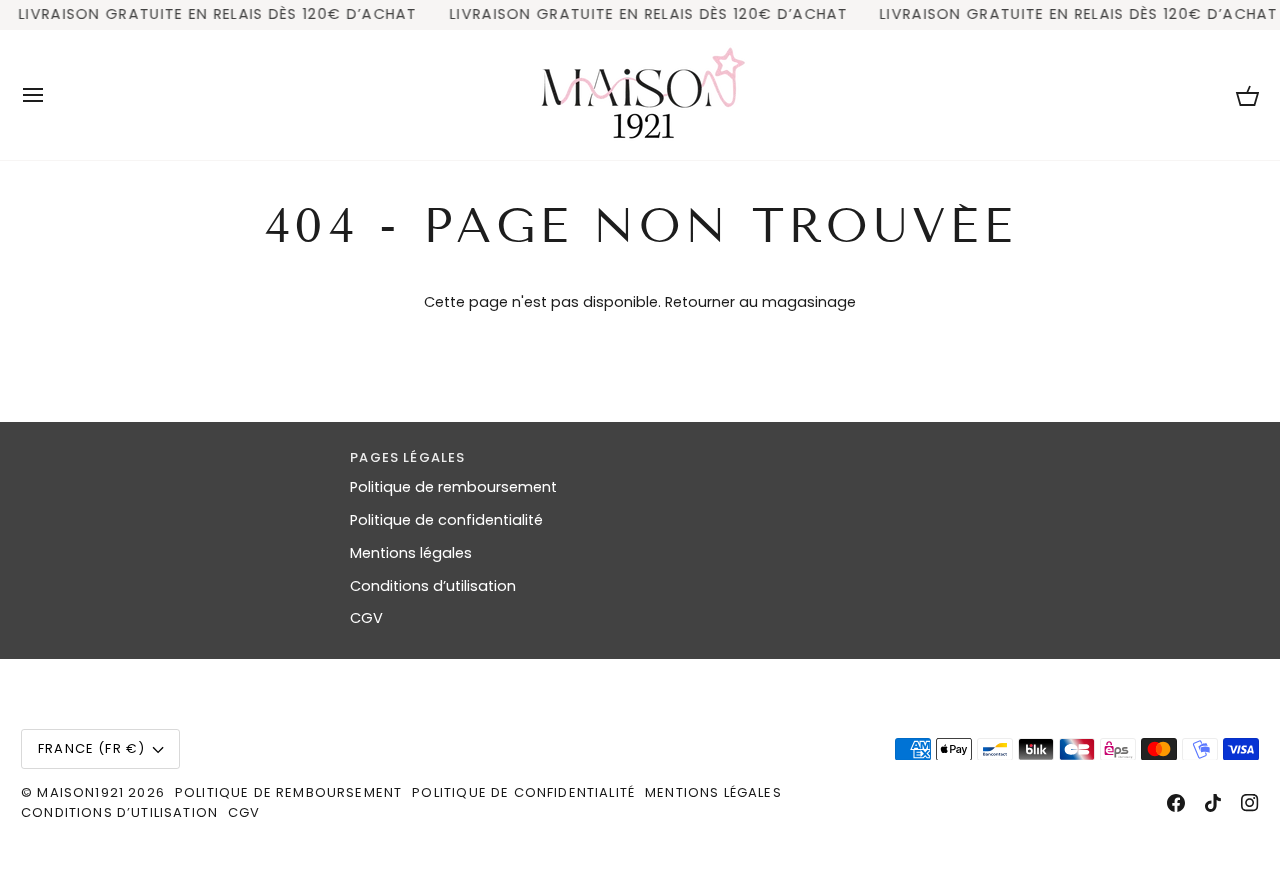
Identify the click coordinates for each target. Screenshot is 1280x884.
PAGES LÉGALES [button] (407, 457)
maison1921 (80, 792)
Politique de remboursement (453, 487)
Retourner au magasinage (760, 302)
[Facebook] (1176, 803)
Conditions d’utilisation (433, 586)
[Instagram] (1250, 803)
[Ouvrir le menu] (51, 95)
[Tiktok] (1213, 803)
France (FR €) (91, 748)
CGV (366, 618)
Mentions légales (411, 553)
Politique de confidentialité (446, 520)
